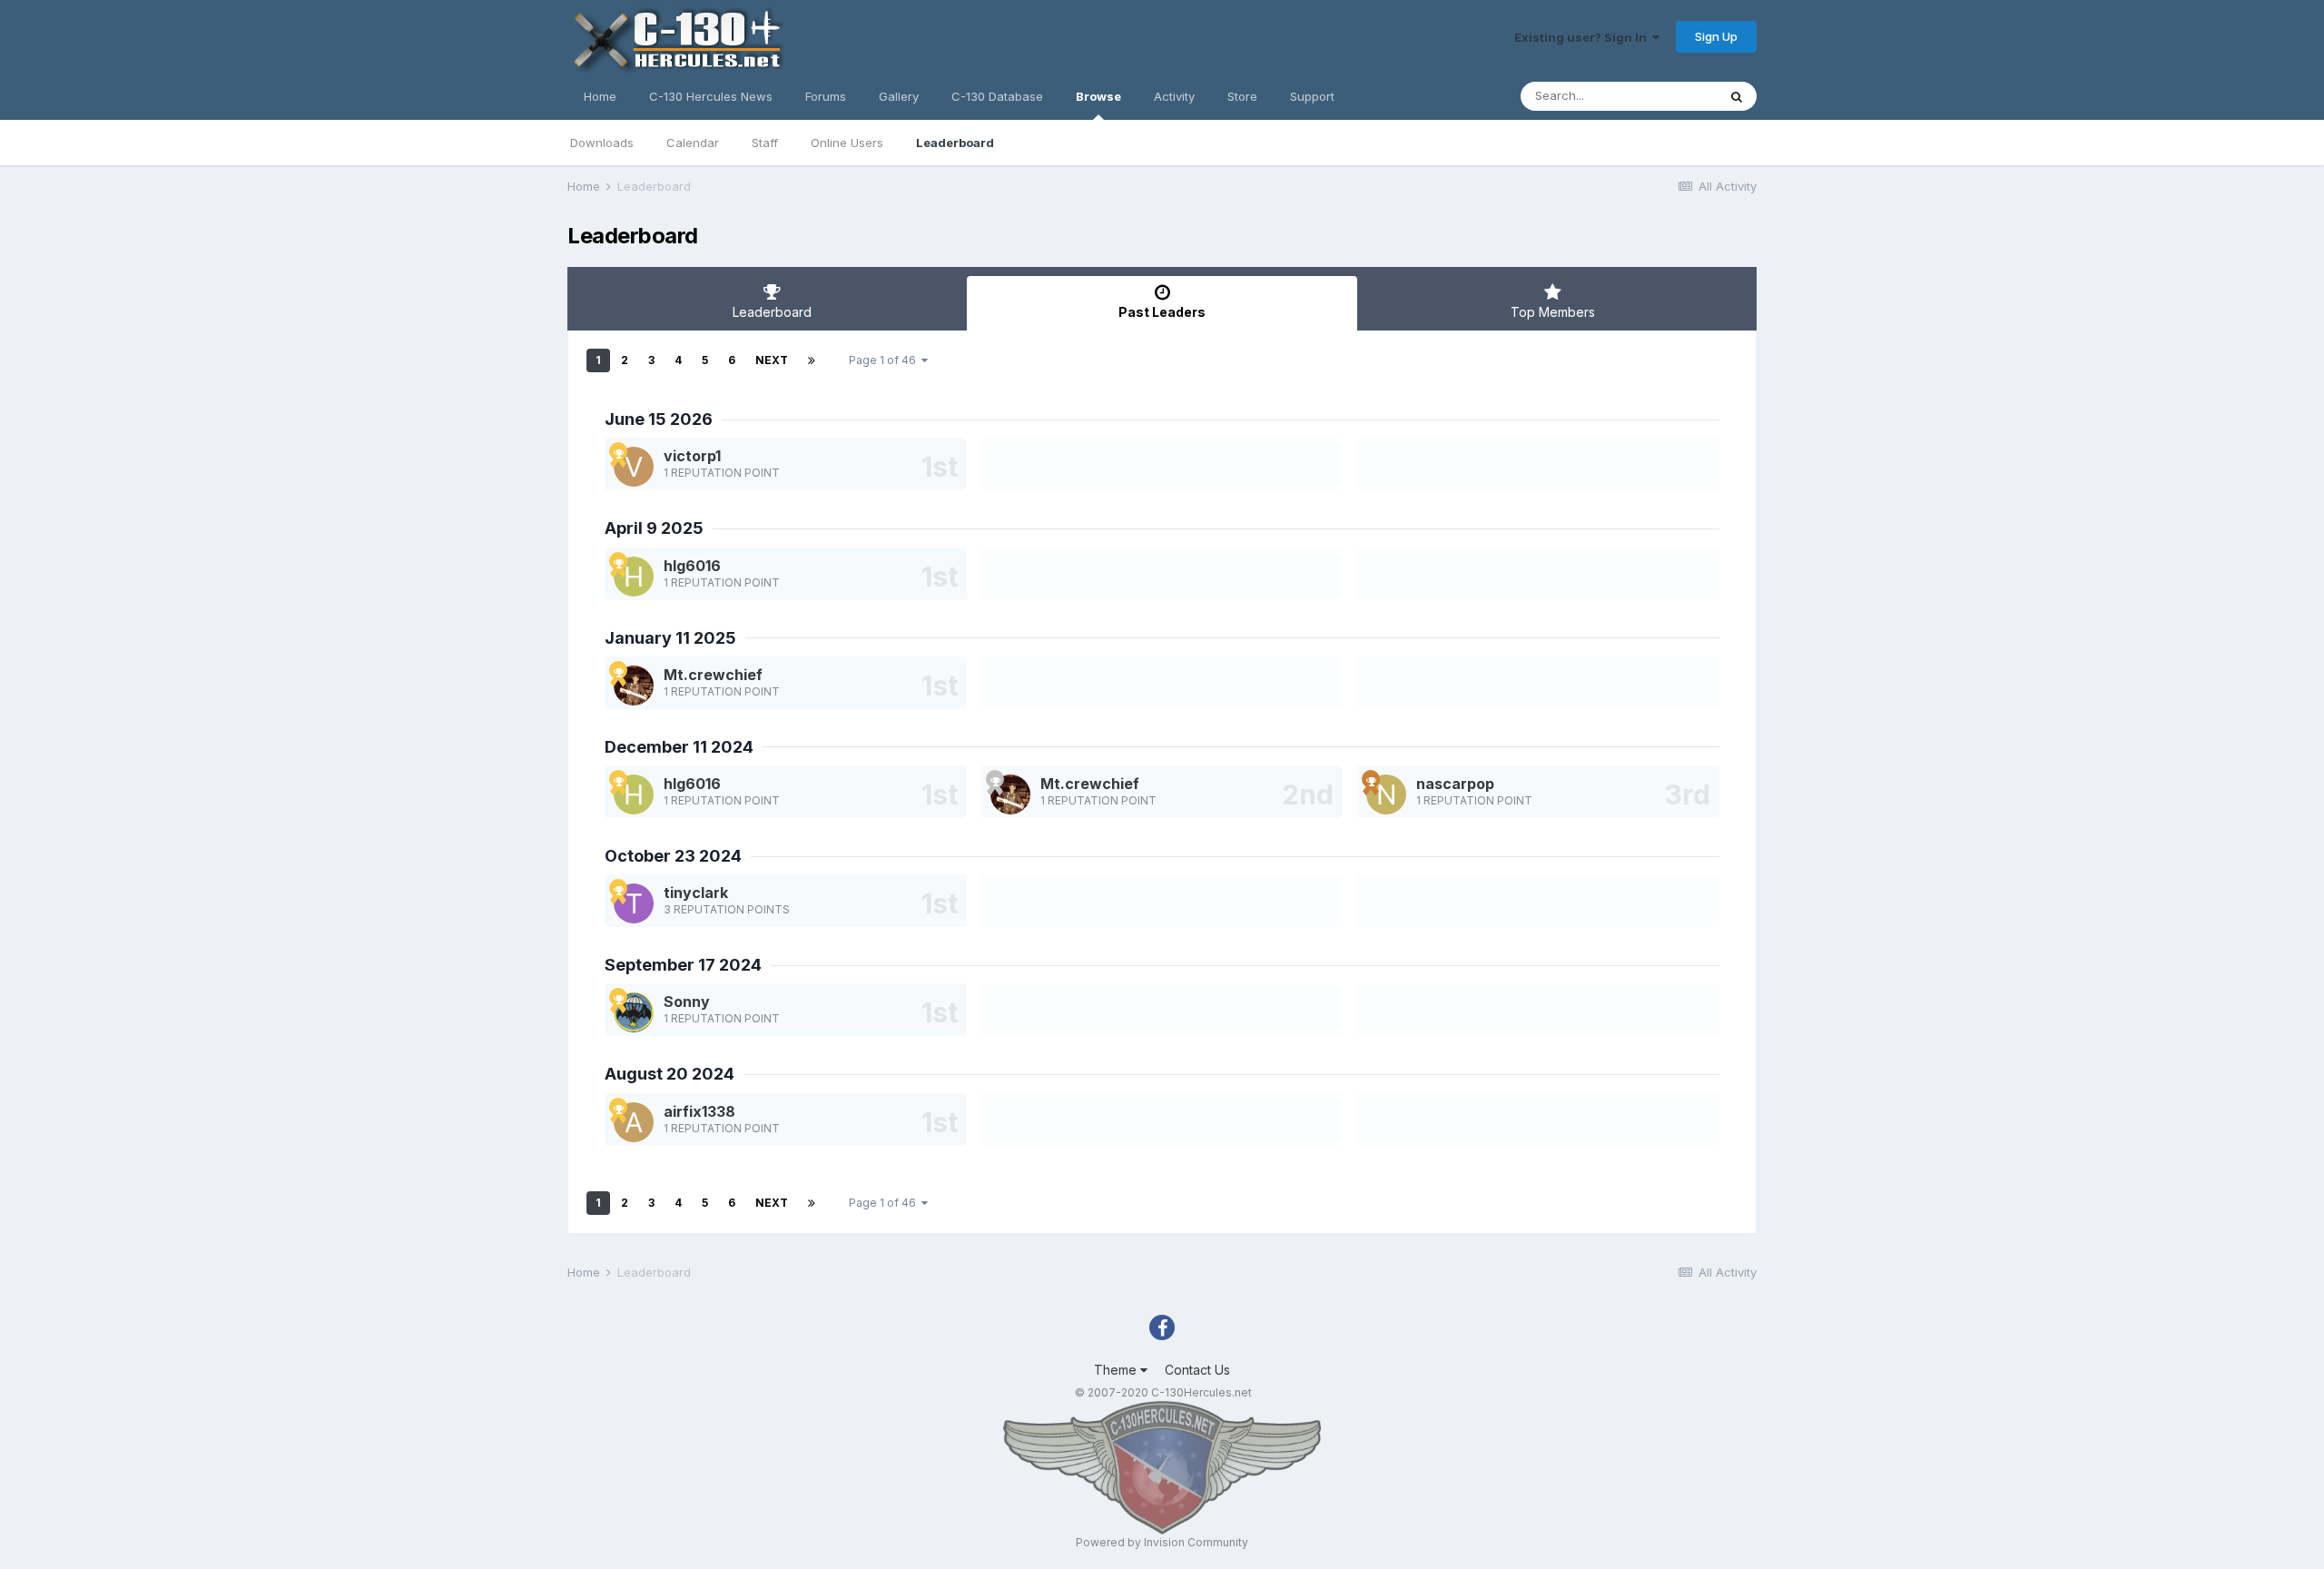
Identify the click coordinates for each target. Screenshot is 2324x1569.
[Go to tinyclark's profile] (634, 903)
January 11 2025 (670, 638)
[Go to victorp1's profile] (634, 467)
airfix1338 (699, 1111)
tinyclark (696, 893)
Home (600, 96)
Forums (826, 96)
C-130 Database (997, 96)
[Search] (1737, 96)
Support (1312, 96)
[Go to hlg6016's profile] (634, 577)
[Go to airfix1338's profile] (634, 1122)
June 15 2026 (659, 419)
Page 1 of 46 (885, 360)
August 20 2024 (670, 1074)
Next (772, 360)
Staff (765, 143)
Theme (1117, 1370)
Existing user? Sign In (1583, 37)
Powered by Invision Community (1162, 1542)
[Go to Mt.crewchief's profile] (634, 686)
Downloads (602, 143)
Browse (1098, 96)
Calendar (693, 143)
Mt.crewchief (713, 675)
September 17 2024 (683, 965)
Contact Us (1197, 1370)
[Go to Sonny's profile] (634, 1012)
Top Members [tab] (1553, 312)
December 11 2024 (679, 747)
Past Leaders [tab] (1162, 312)
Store (1242, 96)
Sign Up (1716, 36)
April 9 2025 (654, 528)
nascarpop (1455, 784)
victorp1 (692, 456)
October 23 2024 (673, 856)
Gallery (899, 96)
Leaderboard (955, 143)
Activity (1174, 96)
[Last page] (812, 360)
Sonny (687, 1002)
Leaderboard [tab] (772, 312)
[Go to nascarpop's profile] (1386, 794)
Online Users (847, 143)
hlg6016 (692, 566)
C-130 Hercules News (711, 96)
